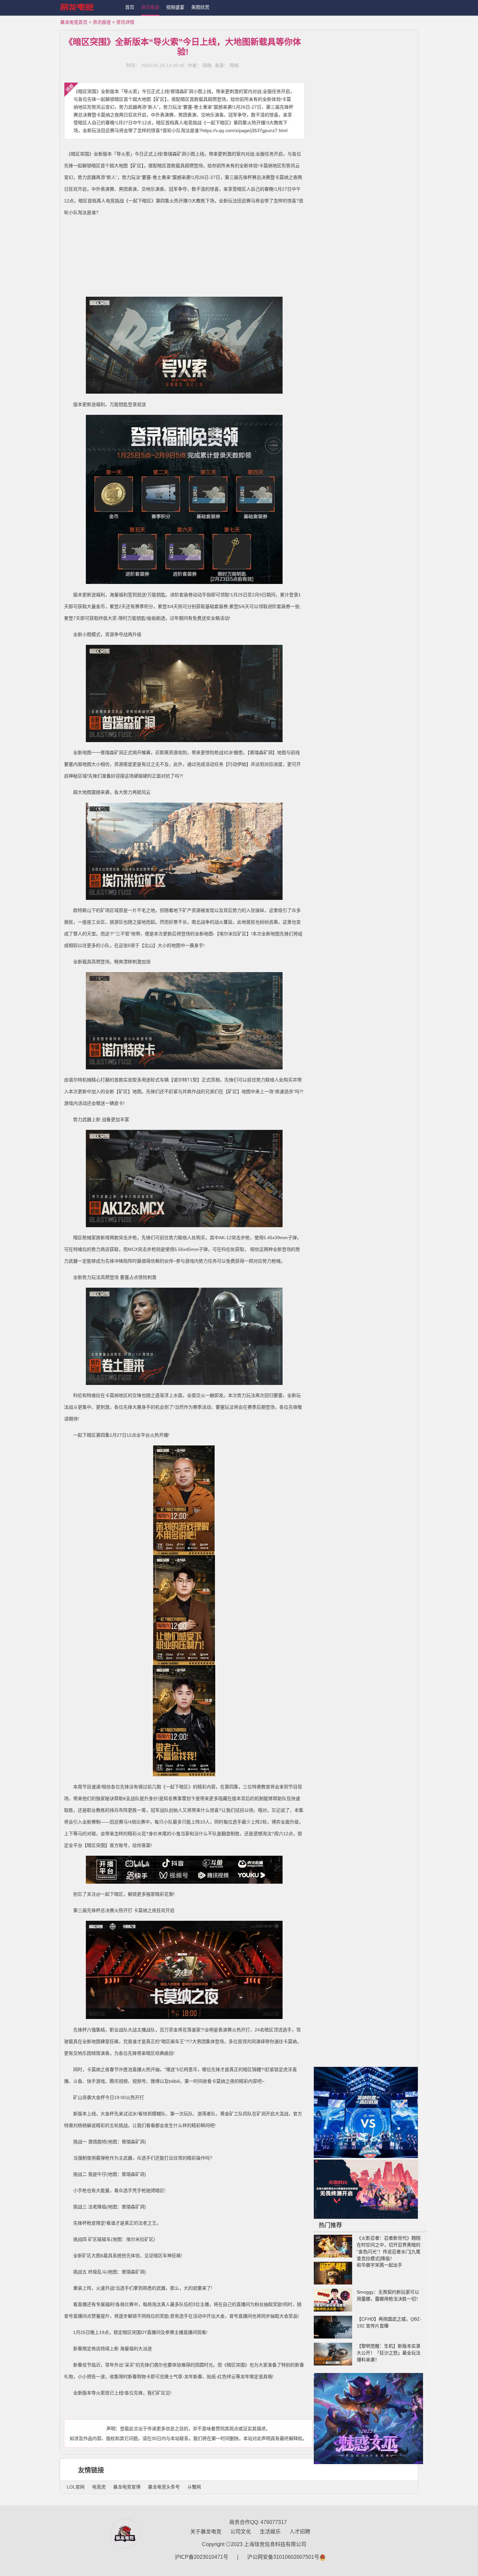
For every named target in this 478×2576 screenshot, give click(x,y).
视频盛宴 (175, 7)
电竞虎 (99, 2487)
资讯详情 (125, 22)
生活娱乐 (270, 2532)
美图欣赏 (200, 7)
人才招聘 (300, 2532)
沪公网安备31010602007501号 (283, 2557)
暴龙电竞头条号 (164, 2487)
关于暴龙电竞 (206, 2532)
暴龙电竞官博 (127, 2487)
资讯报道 (150, 7)
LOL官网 (76, 2487)
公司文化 (241, 2532)
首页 (130, 7)
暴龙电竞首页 (74, 22)
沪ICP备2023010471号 (201, 2557)
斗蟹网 (194, 2487)
